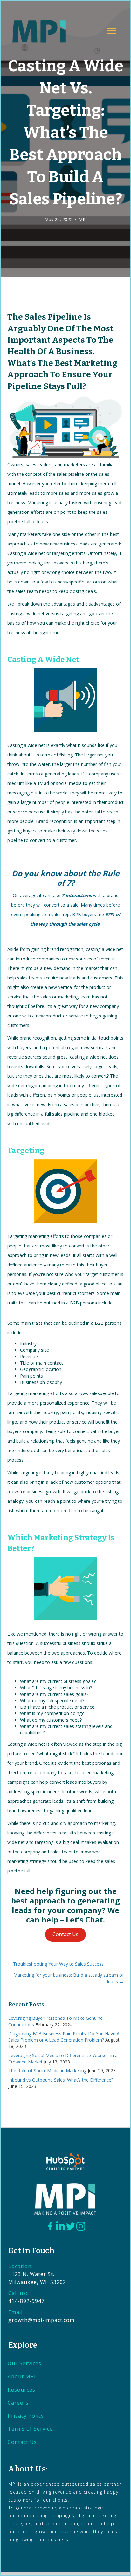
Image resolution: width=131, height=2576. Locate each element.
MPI (83, 219)
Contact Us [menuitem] (22, 2442)
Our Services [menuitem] (24, 2363)
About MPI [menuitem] (22, 2376)
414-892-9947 (26, 2301)
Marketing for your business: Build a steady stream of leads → (69, 1978)
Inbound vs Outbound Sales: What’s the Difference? (61, 2080)
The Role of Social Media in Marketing (47, 2071)
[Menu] (111, 31)
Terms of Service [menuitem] (30, 2429)
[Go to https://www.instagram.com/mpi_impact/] (81, 2226)
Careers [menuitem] (18, 2403)
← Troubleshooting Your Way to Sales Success (55, 1964)
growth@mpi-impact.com (41, 2320)
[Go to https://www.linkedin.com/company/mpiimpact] (60, 2226)
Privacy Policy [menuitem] (26, 2416)
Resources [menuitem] (21, 2390)
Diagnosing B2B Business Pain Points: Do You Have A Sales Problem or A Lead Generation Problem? (64, 2037)
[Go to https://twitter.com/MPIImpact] (71, 2227)
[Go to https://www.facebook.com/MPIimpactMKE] (50, 2227)
